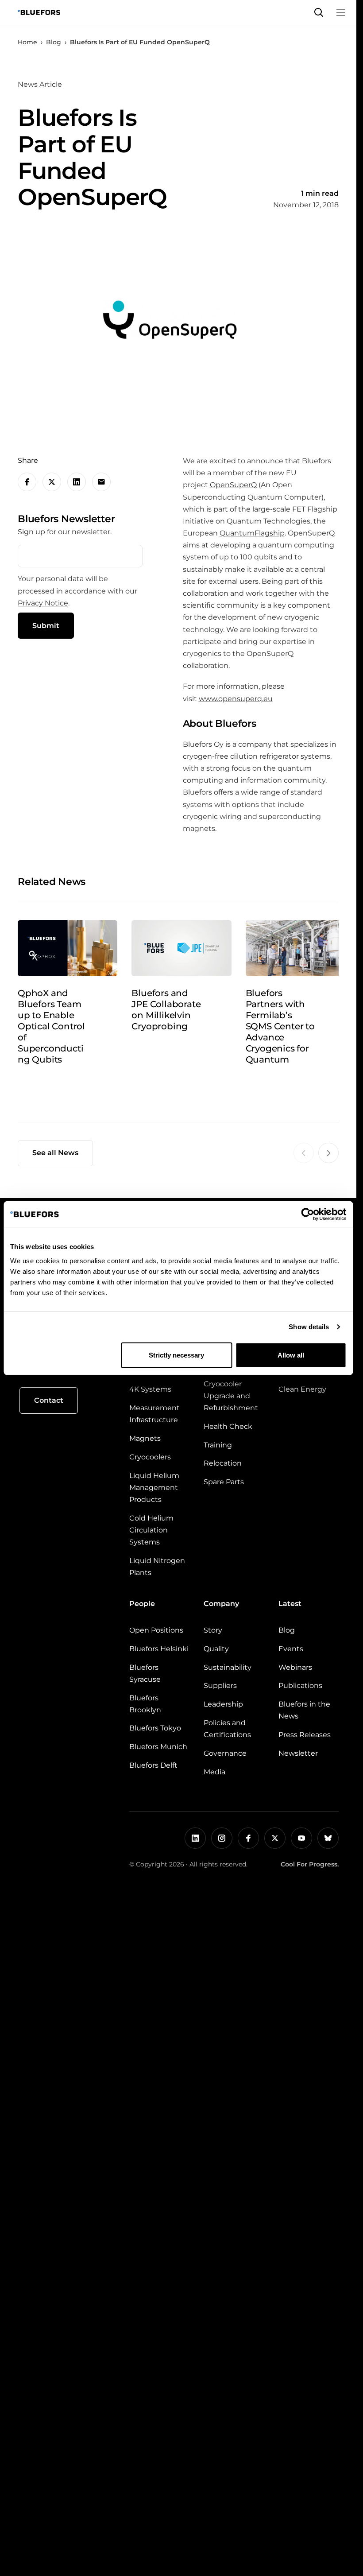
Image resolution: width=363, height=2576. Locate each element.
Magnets (145, 1438)
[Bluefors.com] (39, 12)
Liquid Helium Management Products (154, 1488)
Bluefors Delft (153, 1765)
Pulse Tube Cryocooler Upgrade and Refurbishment (231, 1390)
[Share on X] (52, 482)
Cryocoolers (150, 1457)
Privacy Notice (43, 603)
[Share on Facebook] (27, 482)
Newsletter (298, 1753)
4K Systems (150, 1389)
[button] (319, 12)
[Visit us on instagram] (222, 1838)
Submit (46, 626)
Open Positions (156, 1630)
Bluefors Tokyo (155, 1728)
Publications (300, 1686)
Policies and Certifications (227, 1729)
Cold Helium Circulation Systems (151, 1530)
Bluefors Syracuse (145, 1673)
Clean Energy (302, 1389)
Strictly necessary (176, 1355)
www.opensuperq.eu (236, 699)
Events (291, 1649)
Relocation (223, 1463)
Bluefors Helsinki (159, 1649)
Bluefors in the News (304, 1710)
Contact (49, 1400)
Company (221, 1604)
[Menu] (341, 12)
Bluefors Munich (158, 1747)
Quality (216, 1649)
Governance (225, 1753)
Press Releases (305, 1735)
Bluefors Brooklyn (145, 1704)
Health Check (228, 1426)
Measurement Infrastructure (154, 1414)
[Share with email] (101, 482)
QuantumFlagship (252, 533)
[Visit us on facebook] (248, 1838)
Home (27, 42)
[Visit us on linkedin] (195, 1838)
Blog (54, 42)
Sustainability (228, 1667)
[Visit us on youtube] (301, 1838)
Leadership (223, 1704)
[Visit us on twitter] (275, 1838)
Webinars (295, 1667)
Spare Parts (224, 1482)
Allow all (291, 1355)
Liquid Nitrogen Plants (157, 1567)
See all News (55, 1153)
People (142, 1604)
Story (213, 1630)
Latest (290, 1604)
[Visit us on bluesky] (328, 1838)
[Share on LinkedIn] (77, 482)
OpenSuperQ (233, 485)
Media (214, 1772)
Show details (309, 1327)
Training (218, 1445)
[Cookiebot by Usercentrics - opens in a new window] (307, 1214)
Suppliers (220, 1686)
